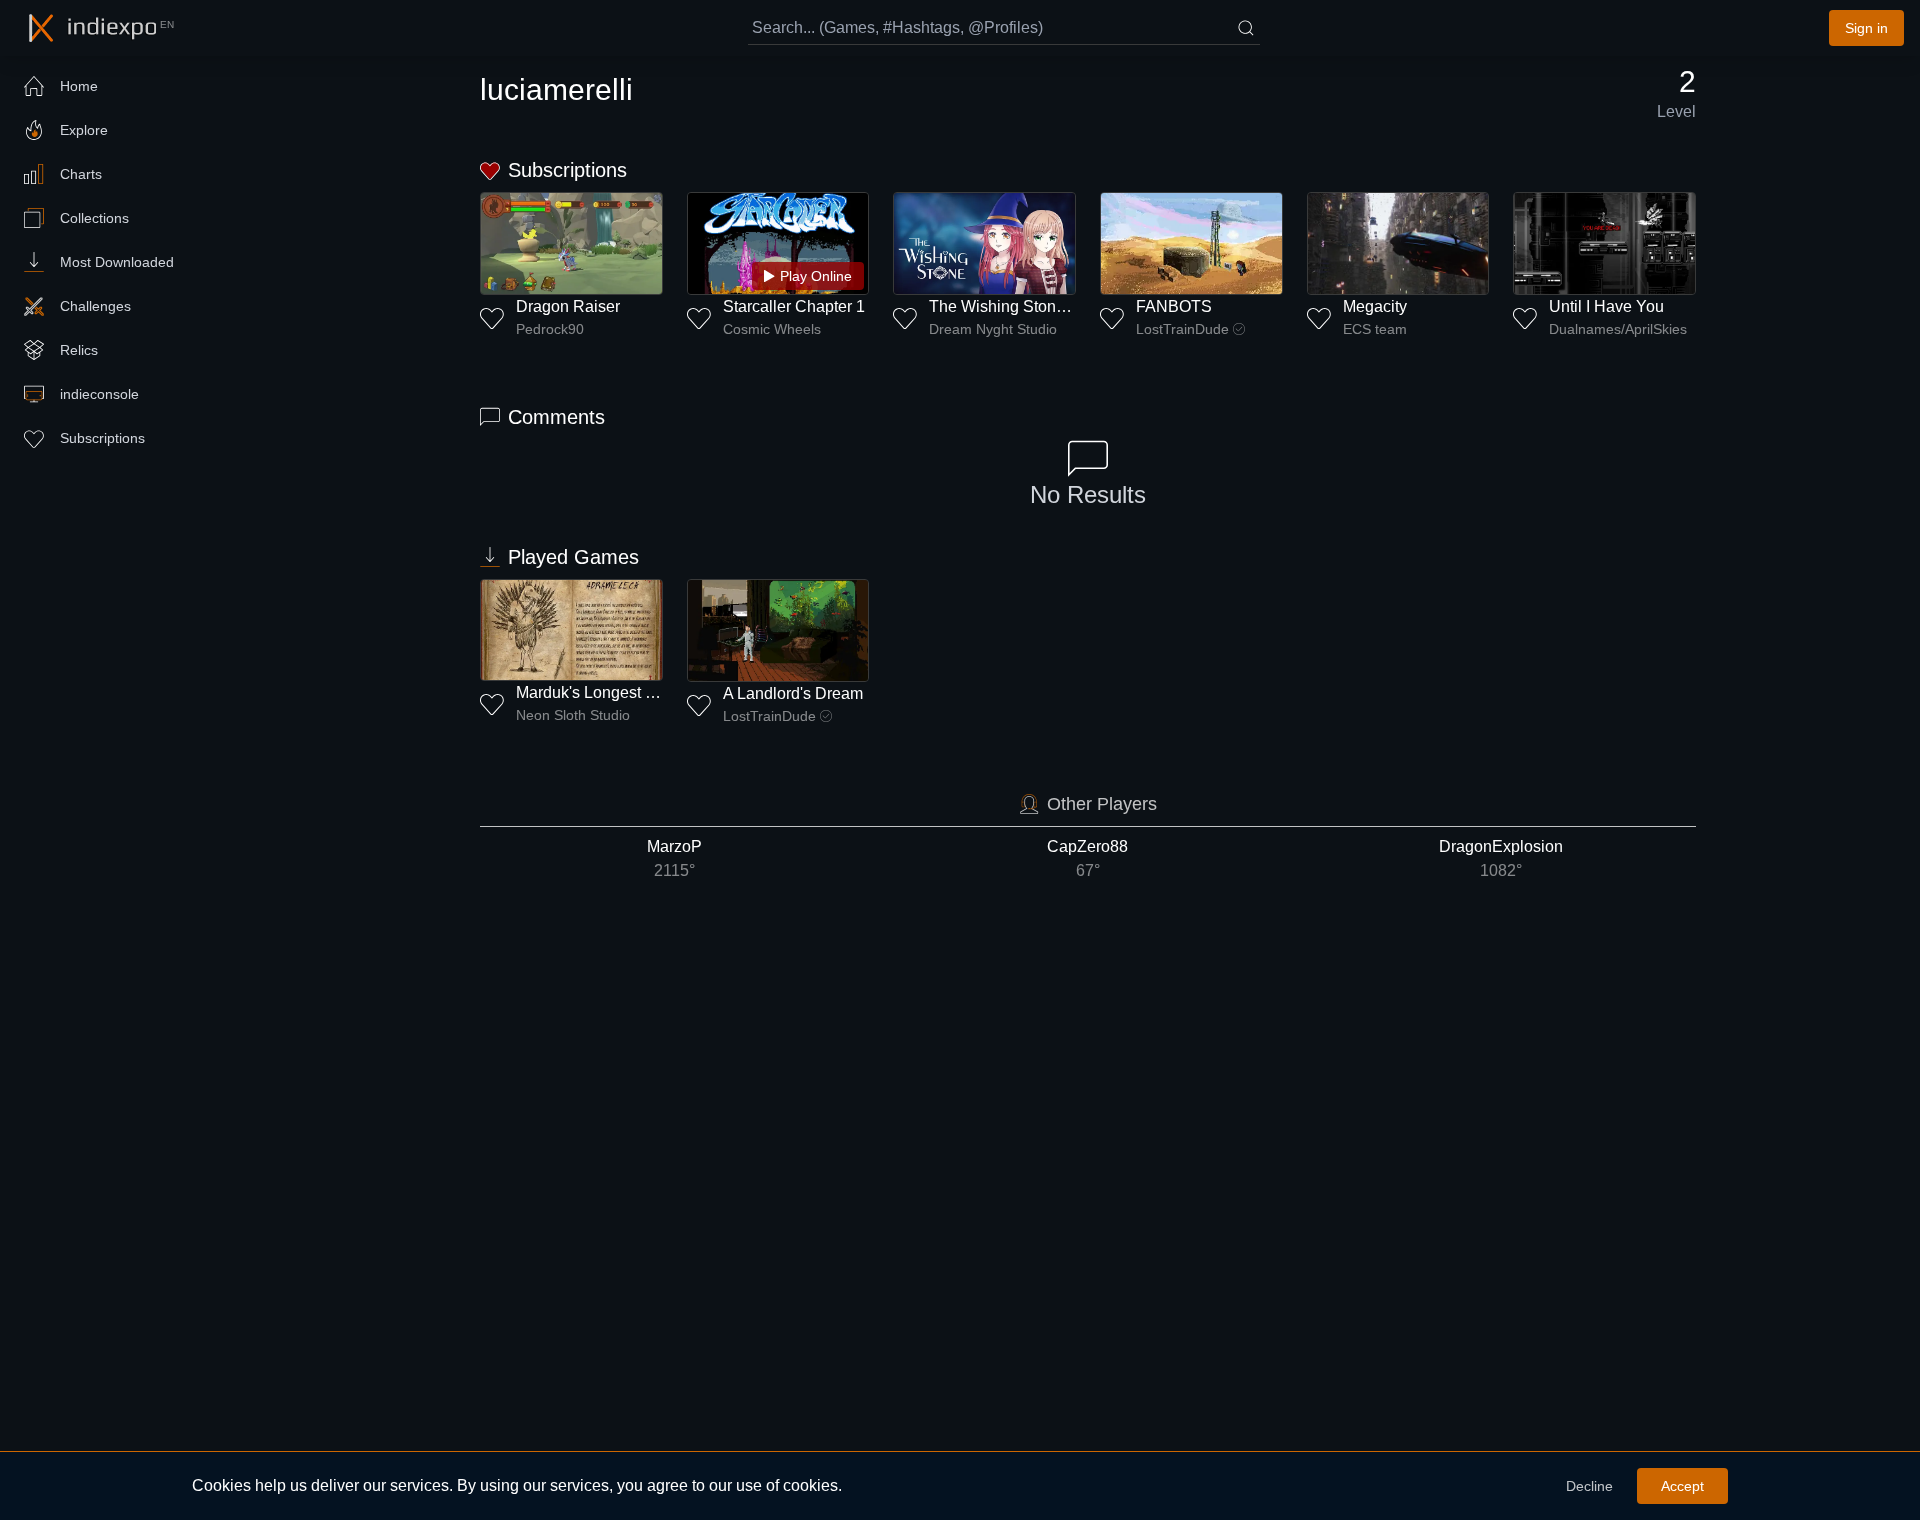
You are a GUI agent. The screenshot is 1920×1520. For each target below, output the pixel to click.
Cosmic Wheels (772, 329)
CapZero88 (1087, 858)
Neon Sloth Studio (573, 715)
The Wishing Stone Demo (1020, 306)
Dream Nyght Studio (993, 329)
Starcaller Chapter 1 (794, 306)
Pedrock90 (550, 329)
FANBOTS (1174, 306)
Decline (1589, 1486)
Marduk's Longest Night (599, 692)
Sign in (1866, 28)
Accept (1682, 1486)
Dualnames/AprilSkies (1618, 329)
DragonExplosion (1501, 858)
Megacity (1375, 306)
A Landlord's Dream (793, 693)
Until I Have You (1606, 306)
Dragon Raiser (568, 306)
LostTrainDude (1182, 329)
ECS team (1375, 329)
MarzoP (674, 858)
